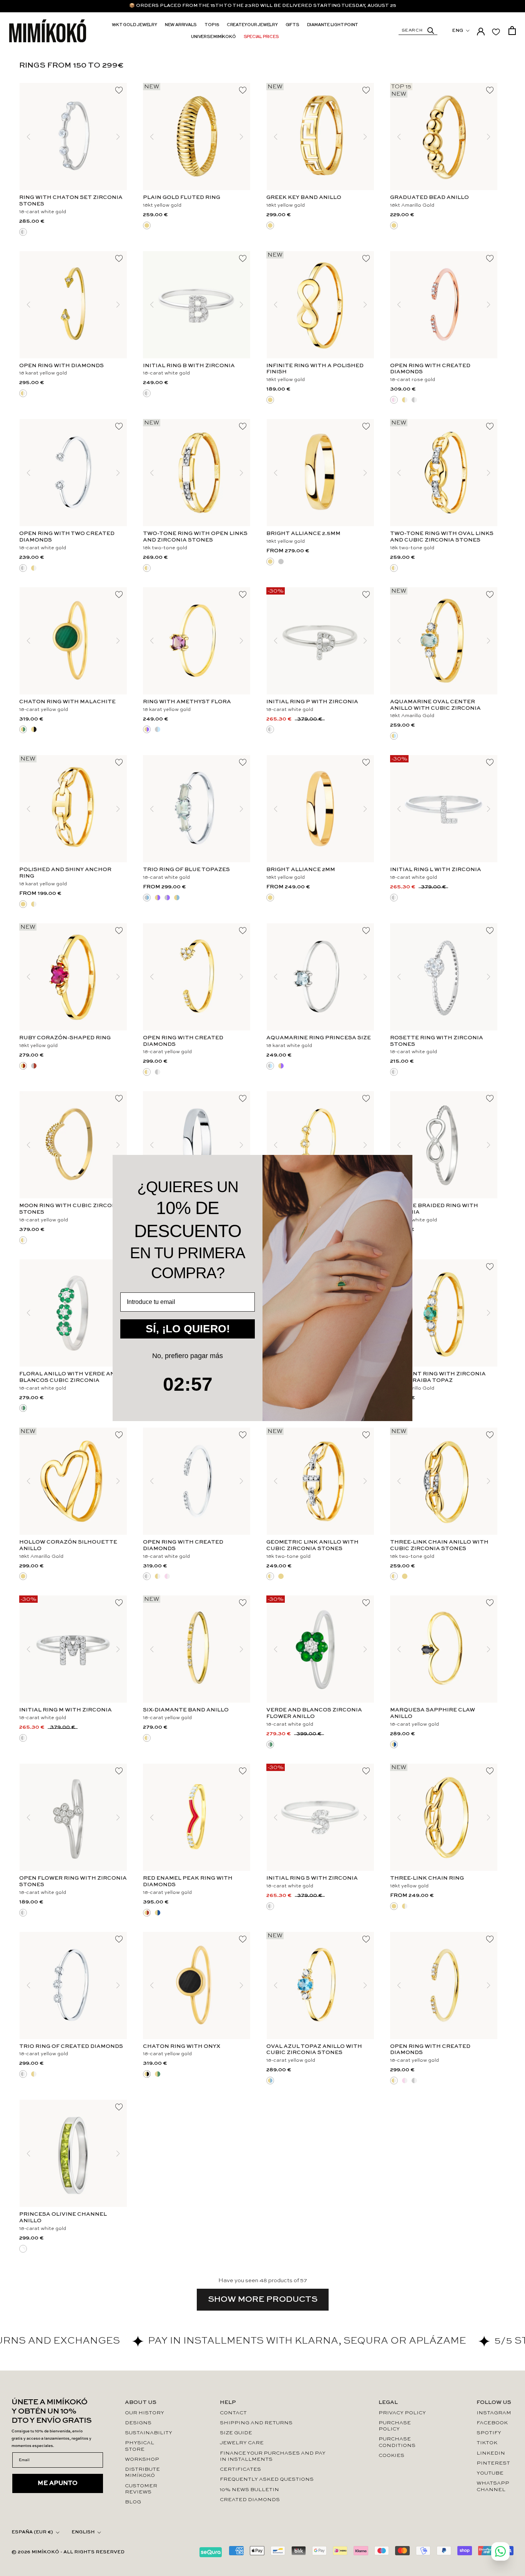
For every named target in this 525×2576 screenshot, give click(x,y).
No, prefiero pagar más (188, 1356)
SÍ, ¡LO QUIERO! (188, 1329)
